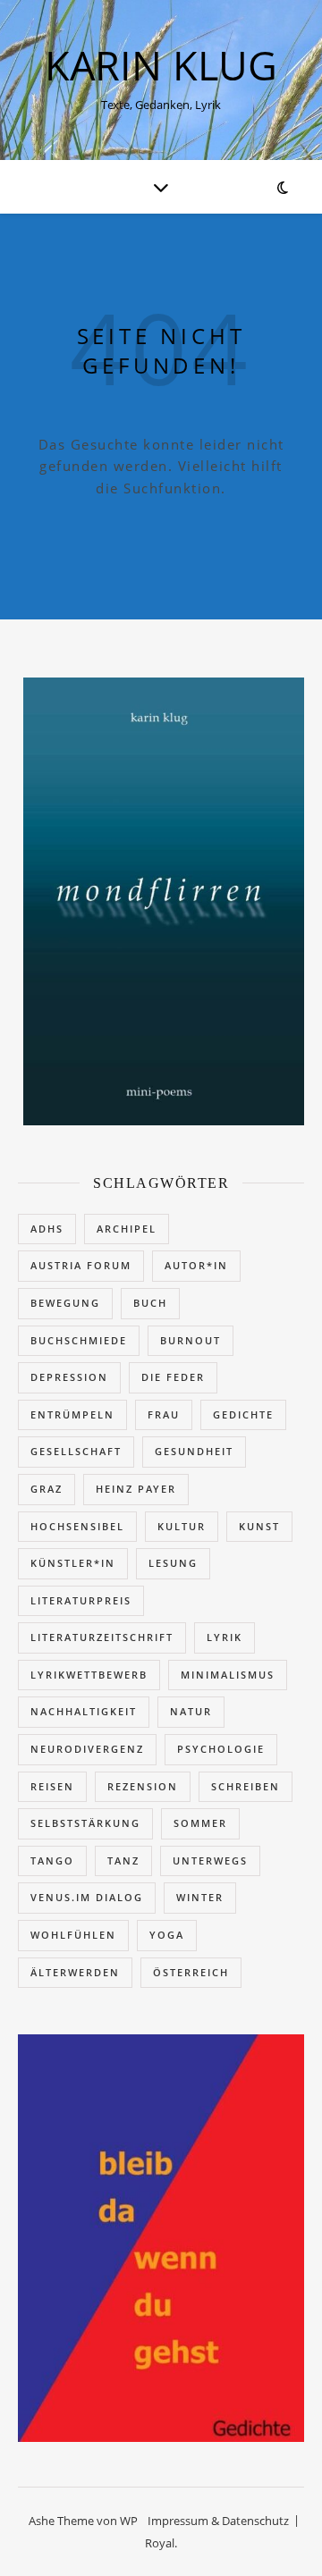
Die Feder (173, 1377)
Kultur (182, 1526)
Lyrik (225, 1637)
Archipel (127, 1229)
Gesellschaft (76, 1451)
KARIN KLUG (161, 65)
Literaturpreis (81, 1600)
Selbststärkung (85, 1823)
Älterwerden (75, 1972)
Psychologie (221, 1749)
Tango (52, 1860)
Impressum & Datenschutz (218, 2521)
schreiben (246, 1786)
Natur (191, 1711)
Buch (150, 1303)
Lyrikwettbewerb (89, 1675)
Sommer (200, 1823)
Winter (200, 1897)
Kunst (259, 1526)
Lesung (173, 1563)
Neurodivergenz (87, 1749)
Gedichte (243, 1414)
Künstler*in (73, 1563)
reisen (52, 1786)
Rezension (143, 1786)
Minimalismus (228, 1675)
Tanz (123, 1860)
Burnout (191, 1340)
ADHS (47, 1229)
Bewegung (65, 1303)
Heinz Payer (136, 1489)
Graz (47, 1489)
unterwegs (210, 1860)
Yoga (167, 1935)
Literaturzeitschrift (102, 1637)
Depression (69, 1377)
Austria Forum (81, 1265)
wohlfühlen (73, 1935)
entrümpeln (72, 1414)
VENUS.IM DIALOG (87, 1897)
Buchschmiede (79, 1340)
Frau (164, 1414)
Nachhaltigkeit (84, 1711)
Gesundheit (194, 1451)
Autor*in (196, 1265)
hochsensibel (77, 1526)
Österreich (191, 1972)
